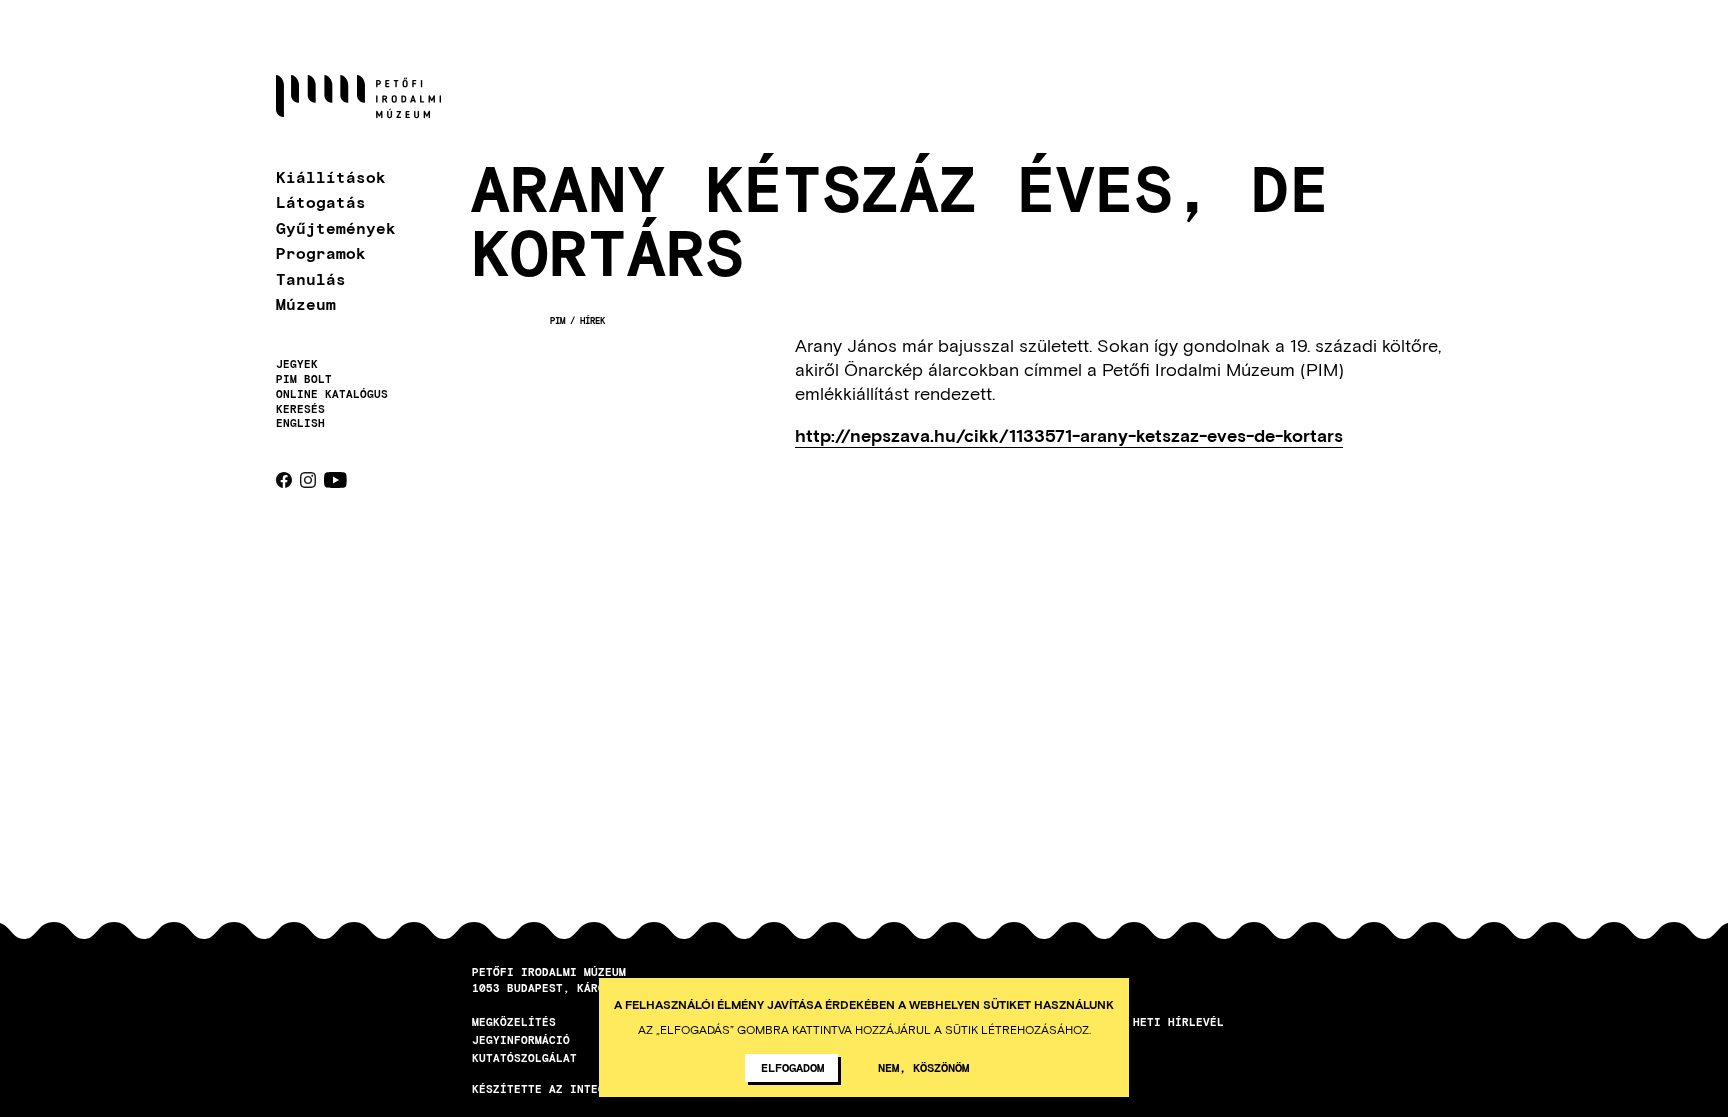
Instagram (308, 480)
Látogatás (321, 201)
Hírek (592, 320)
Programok (321, 252)
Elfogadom (792, 1067)
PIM (557, 320)
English (300, 422)
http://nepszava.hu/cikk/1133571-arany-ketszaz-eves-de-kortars (1069, 436)
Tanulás (311, 278)
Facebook (284, 480)
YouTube (335, 480)
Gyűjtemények (336, 227)
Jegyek (297, 364)
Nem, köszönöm (923, 1067)
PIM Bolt (304, 379)
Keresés (300, 409)
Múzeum (306, 303)
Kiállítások (331, 176)
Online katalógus (332, 394)
